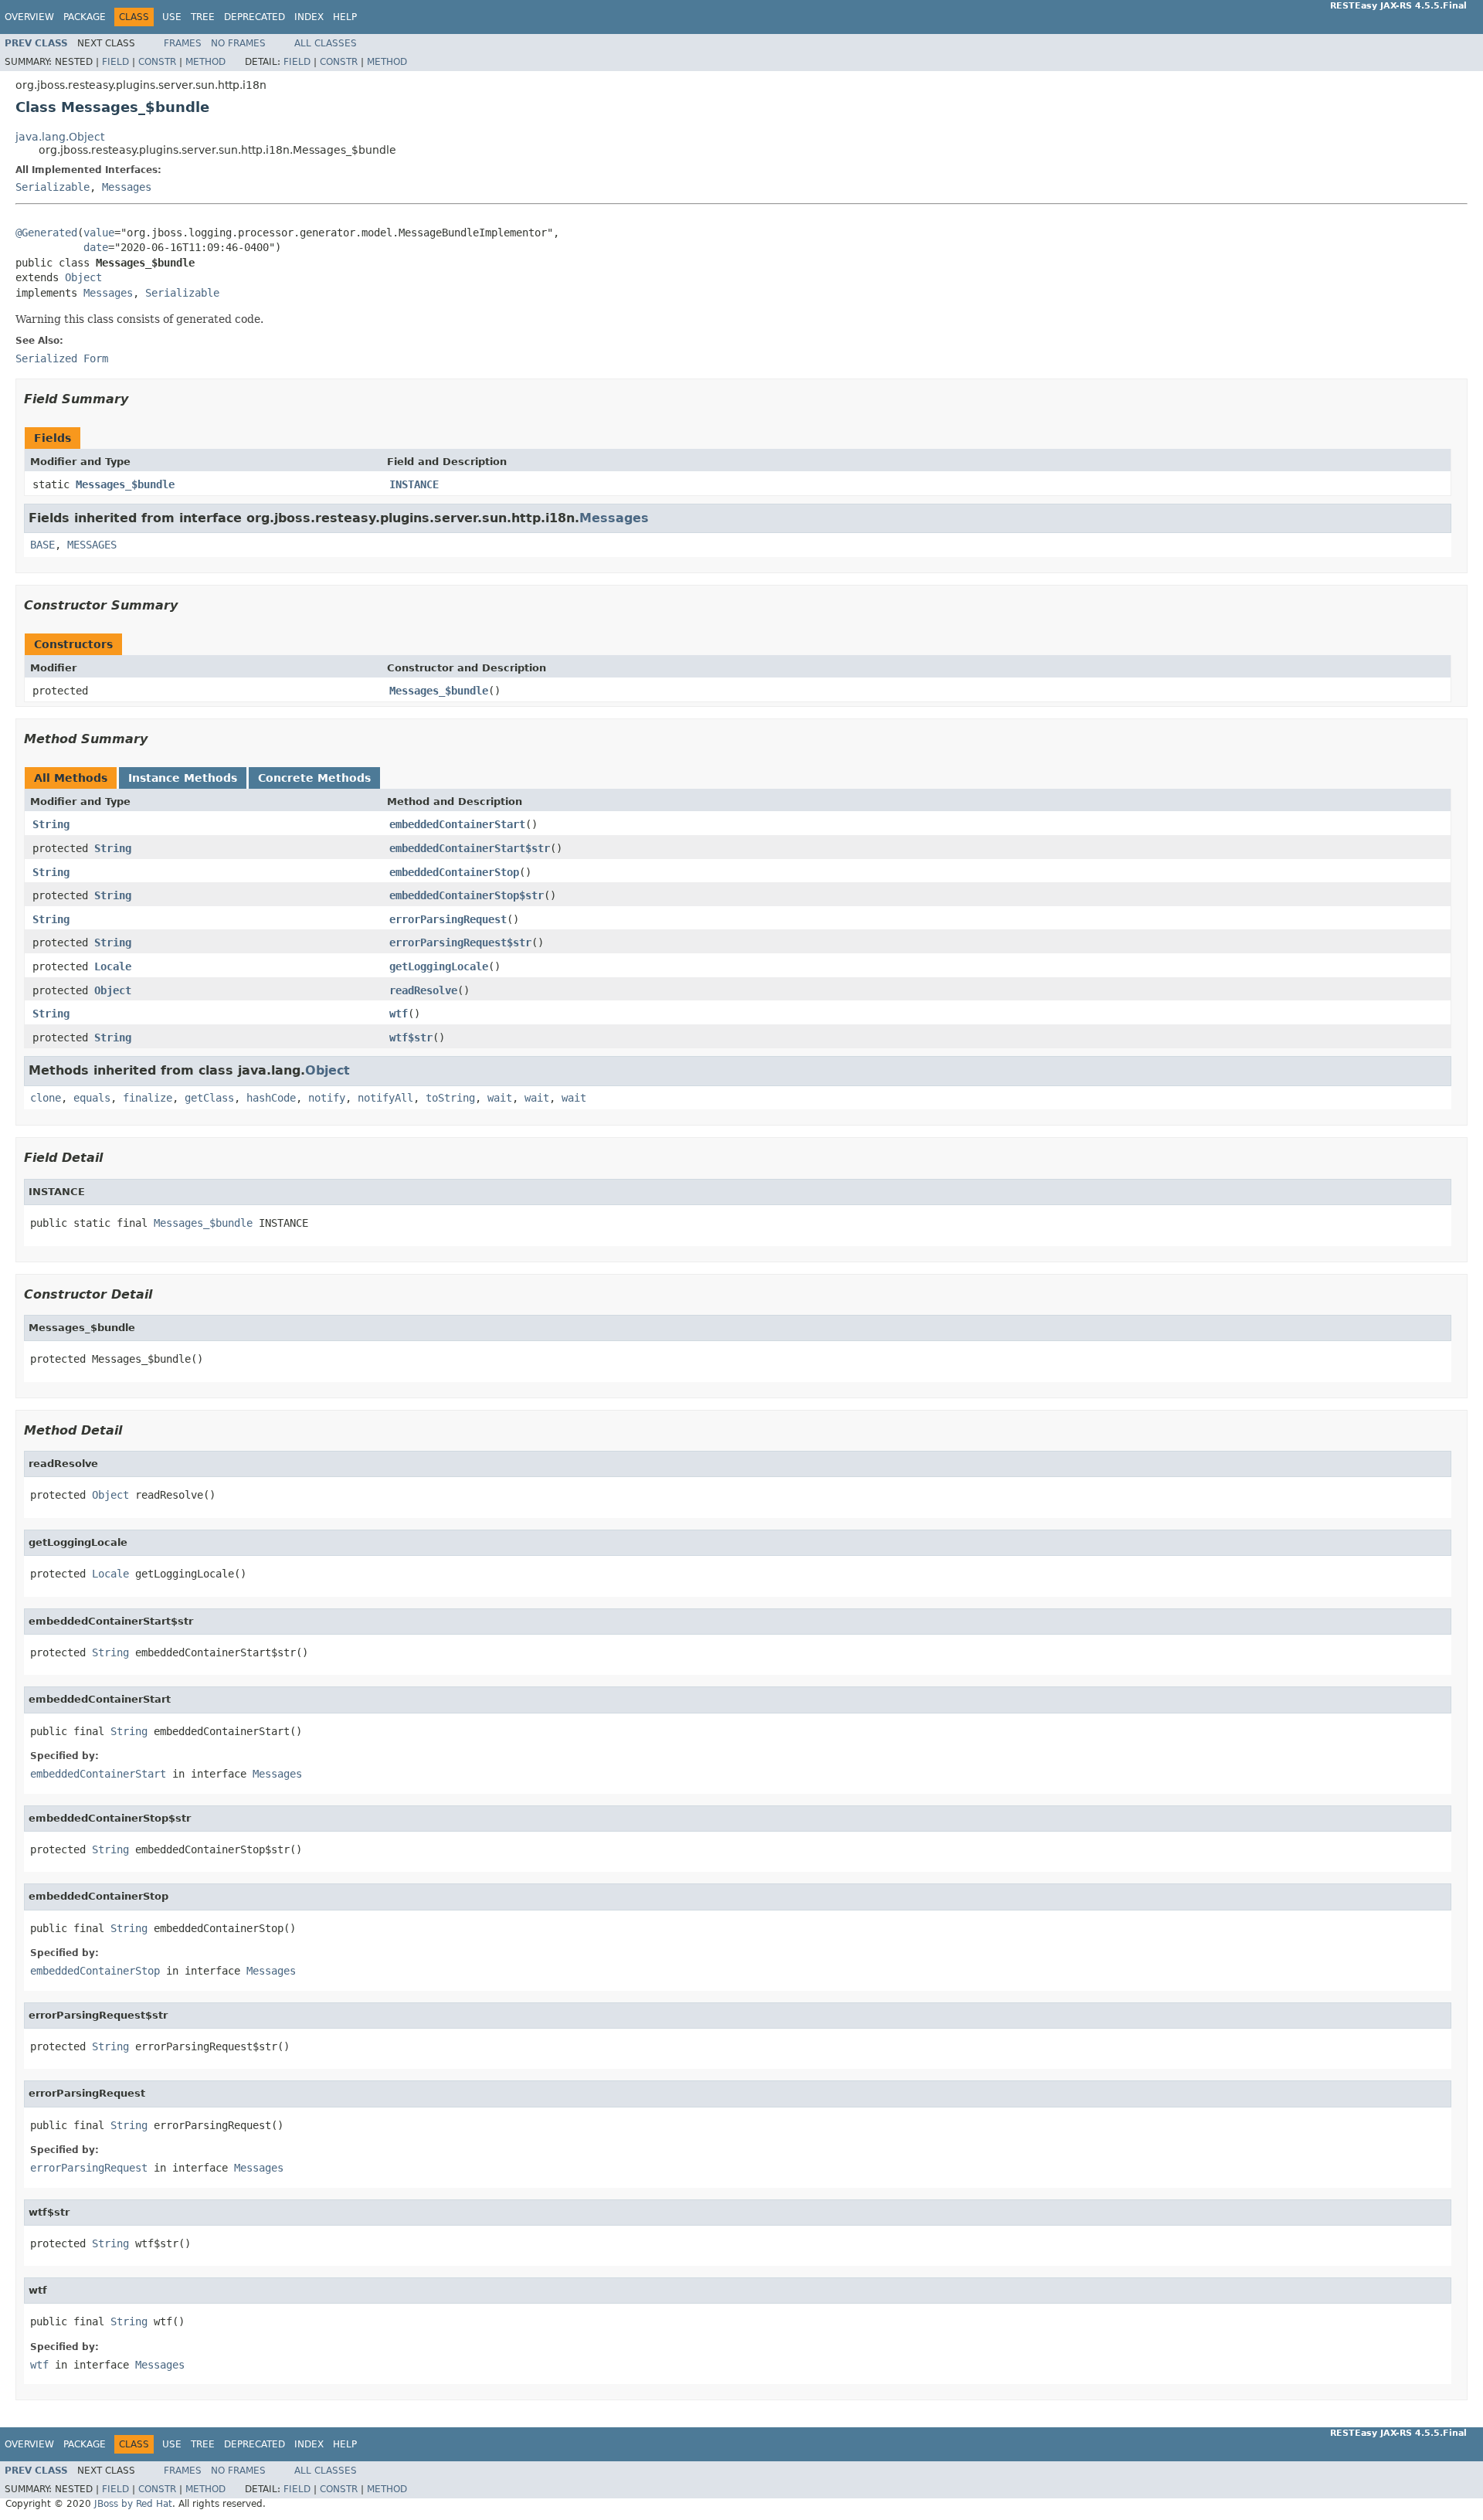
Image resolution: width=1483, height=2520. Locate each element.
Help (345, 17)
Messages (127, 187)
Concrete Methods (314, 778)
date (96, 247)
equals (92, 1098)
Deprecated (255, 17)
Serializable (53, 187)
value (99, 233)
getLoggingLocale (439, 966)
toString (450, 1098)
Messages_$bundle (125, 484)
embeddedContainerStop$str (467, 895)
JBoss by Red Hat (133, 2504)
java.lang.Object (60, 137)
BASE (42, 545)
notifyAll (385, 1098)
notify (327, 1098)
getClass (209, 1098)
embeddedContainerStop (454, 872)
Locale (113, 966)
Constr (157, 62)
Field (115, 62)
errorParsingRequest (448, 919)
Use (172, 17)
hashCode (271, 1098)
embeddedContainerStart (457, 824)
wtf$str (411, 1038)
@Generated (46, 233)
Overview (29, 17)
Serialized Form (62, 358)
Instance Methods (183, 778)
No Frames (238, 43)
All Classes (326, 43)
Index (309, 17)
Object (83, 277)
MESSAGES (92, 545)
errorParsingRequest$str (460, 942)
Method (205, 62)
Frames (183, 43)
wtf (399, 1014)
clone (46, 1098)
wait (500, 1098)
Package (85, 17)
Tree (203, 17)
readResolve (423, 990)
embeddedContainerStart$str (470, 848)
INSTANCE (414, 484)
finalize (148, 1098)
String (51, 824)
